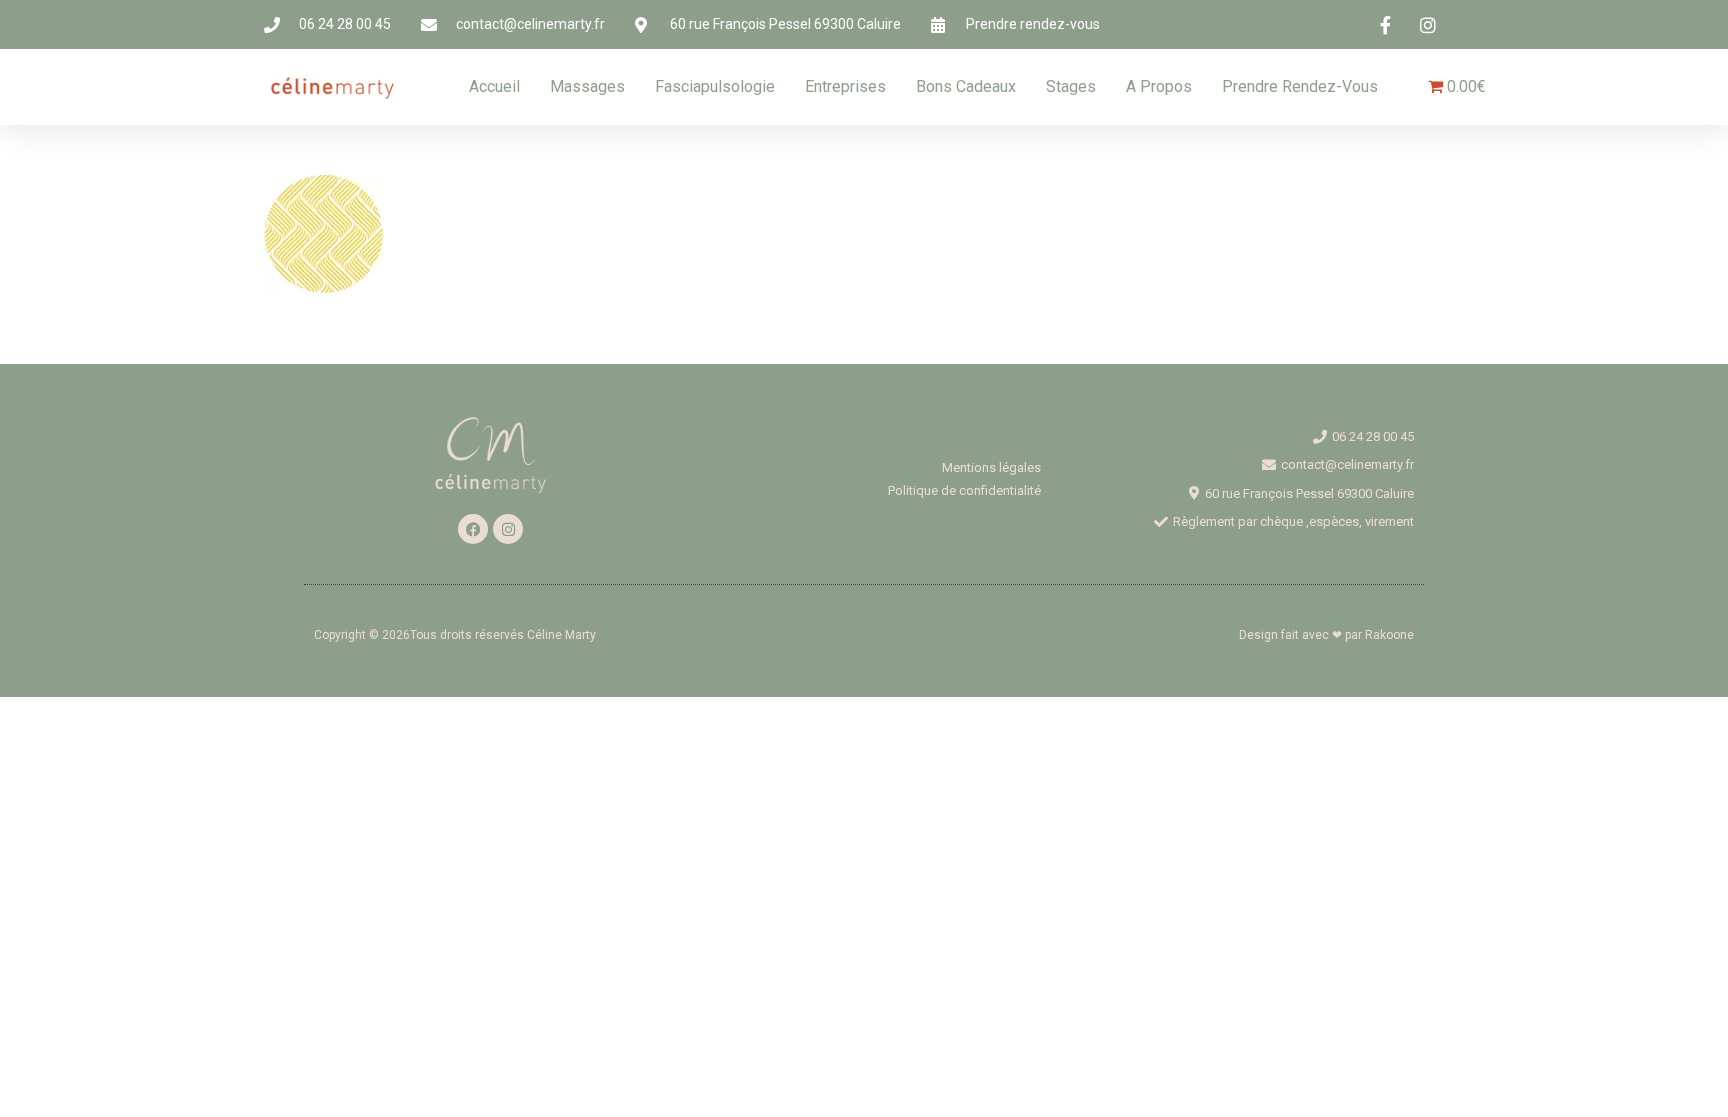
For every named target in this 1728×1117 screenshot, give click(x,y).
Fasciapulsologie (715, 86)
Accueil (494, 86)
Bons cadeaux (966, 86)
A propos (1159, 86)
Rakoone (1389, 635)
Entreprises (845, 86)
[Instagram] (508, 529)
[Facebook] (473, 529)
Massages (587, 86)
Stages (1071, 86)
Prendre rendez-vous (1300, 86)
